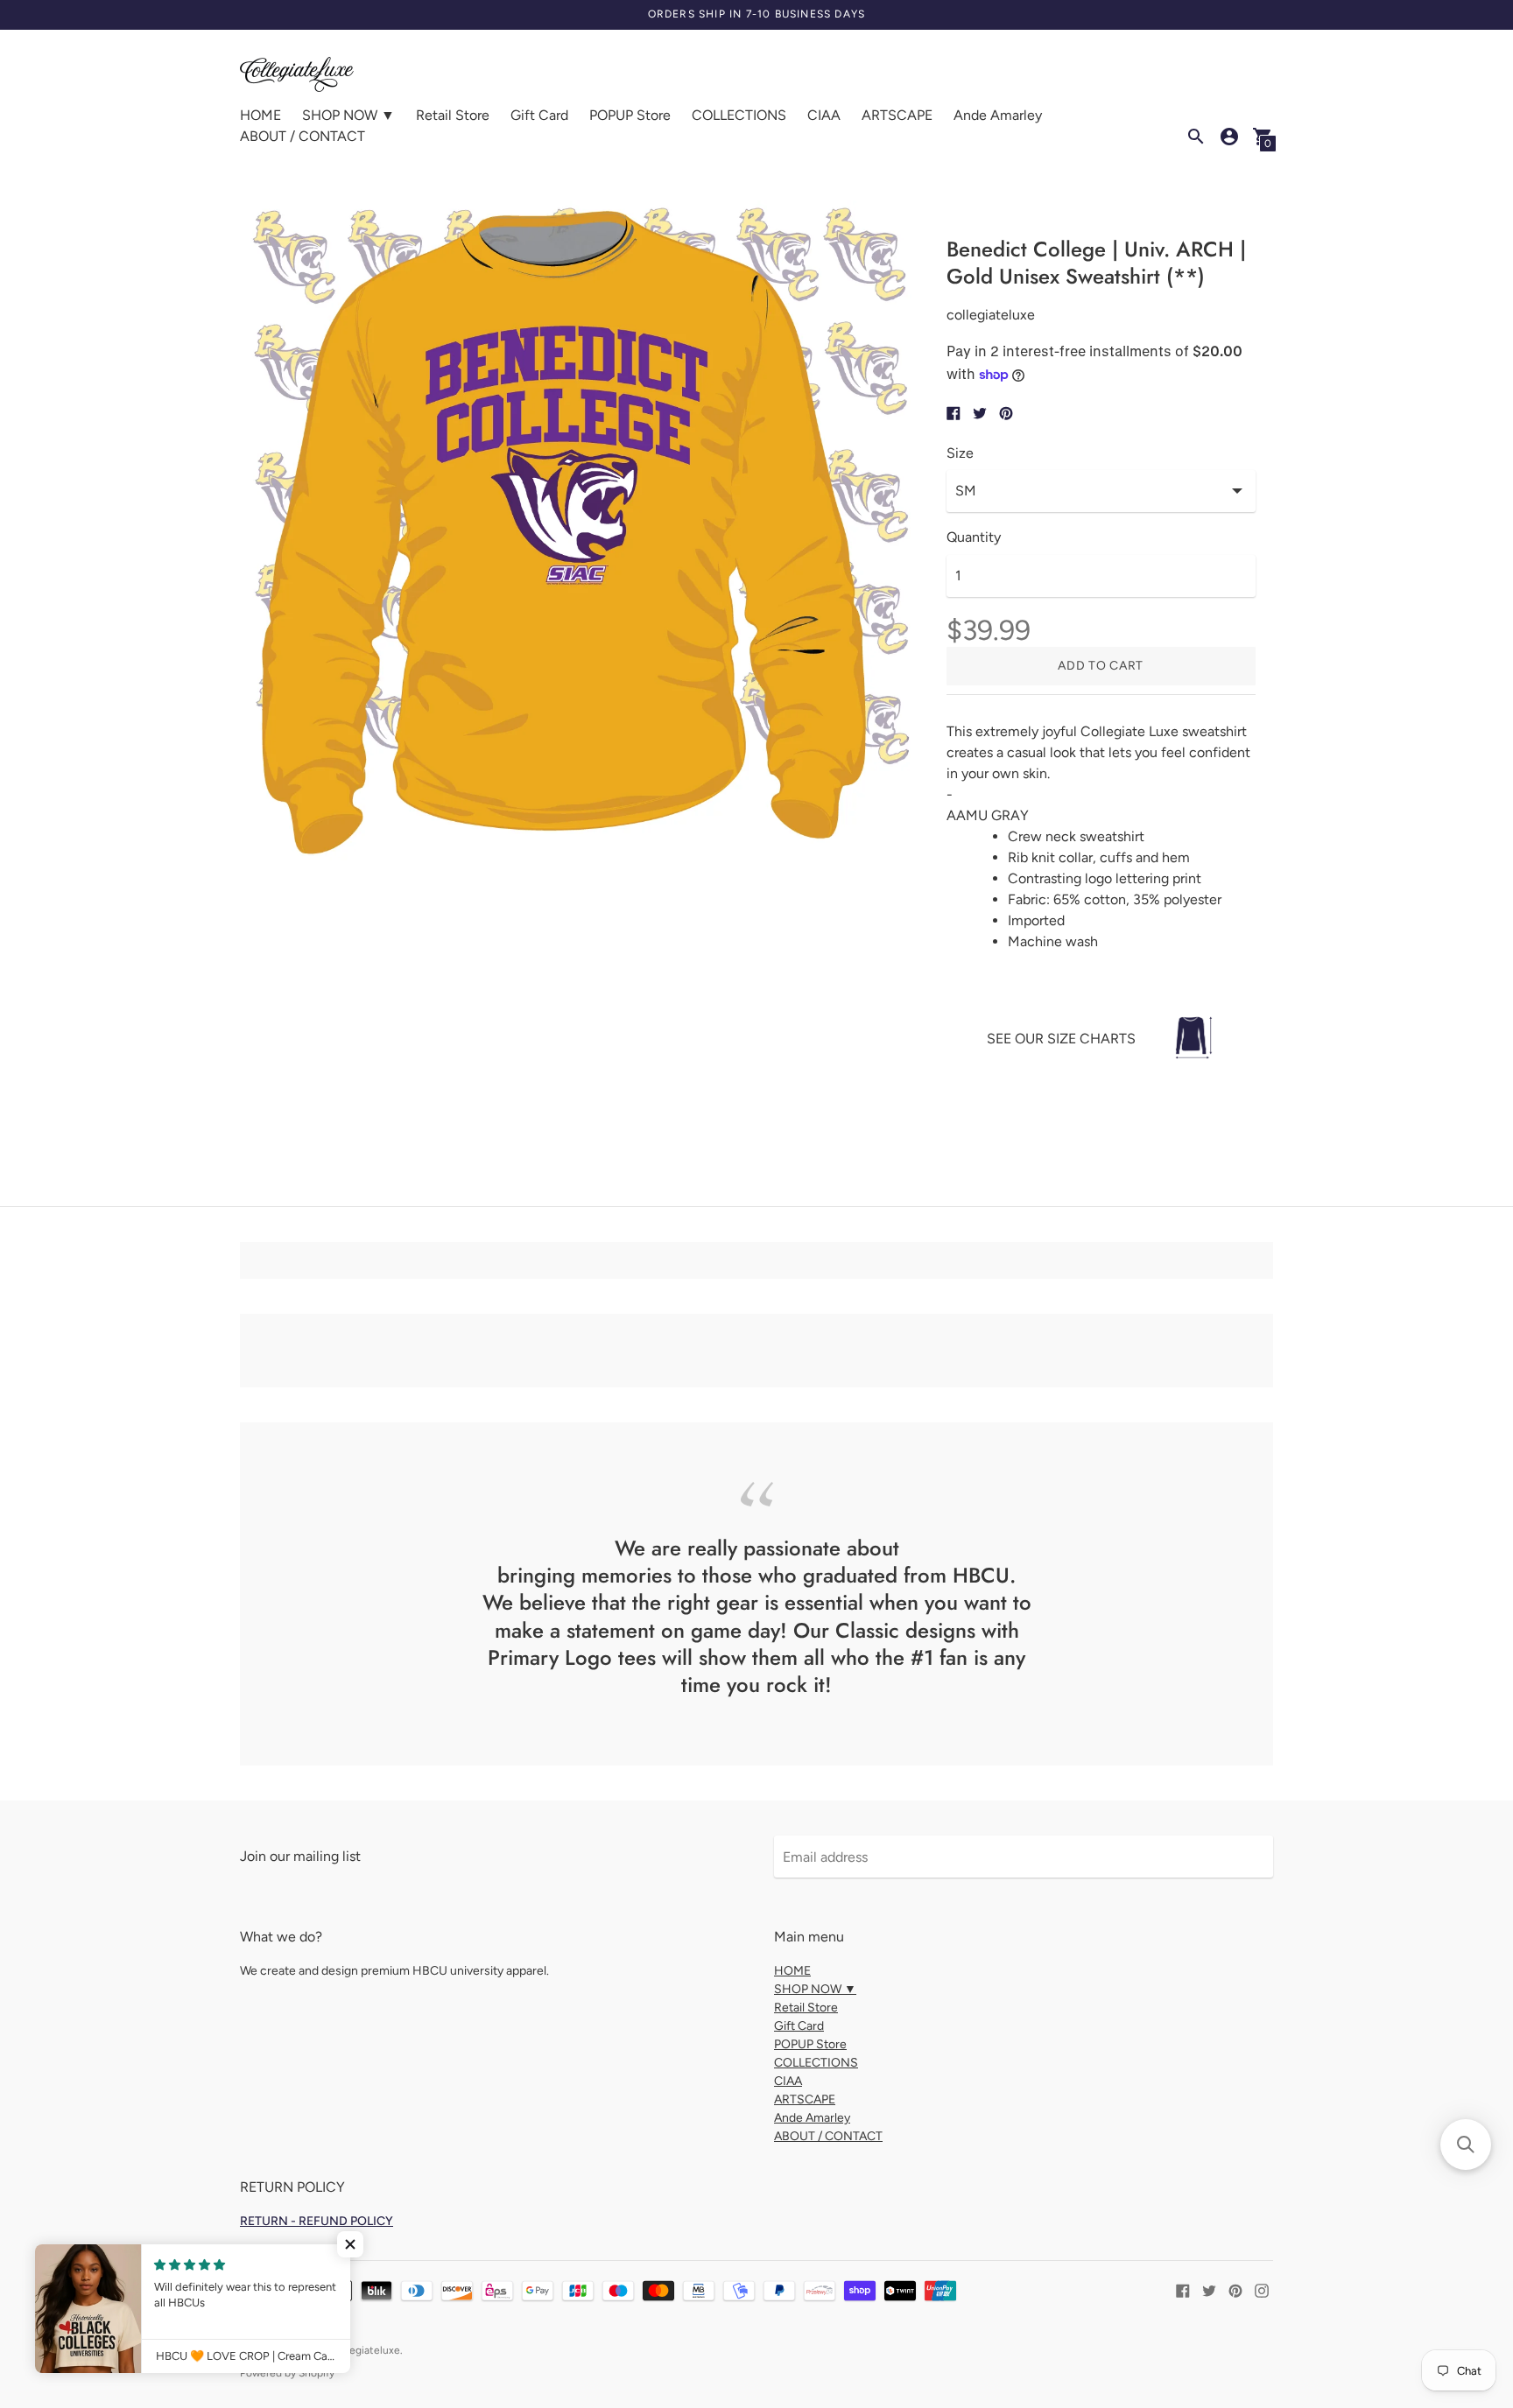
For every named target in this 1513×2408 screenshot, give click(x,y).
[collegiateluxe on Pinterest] (1235, 2289)
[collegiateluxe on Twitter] (1209, 2289)
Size (960, 453)
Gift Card (539, 115)
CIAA (824, 115)
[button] (350, 2244)
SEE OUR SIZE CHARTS (1061, 1039)
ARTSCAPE (897, 115)
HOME (260, 115)
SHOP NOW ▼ (348, 115)
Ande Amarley (998, 115)
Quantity (974, 537)
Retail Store (453, 115)
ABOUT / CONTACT (303, 136)
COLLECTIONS (739, 115)
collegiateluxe (366, 2350)
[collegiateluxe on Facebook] (1183, 2289)
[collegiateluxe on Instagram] (1262, 2289)
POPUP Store (630, 115)
